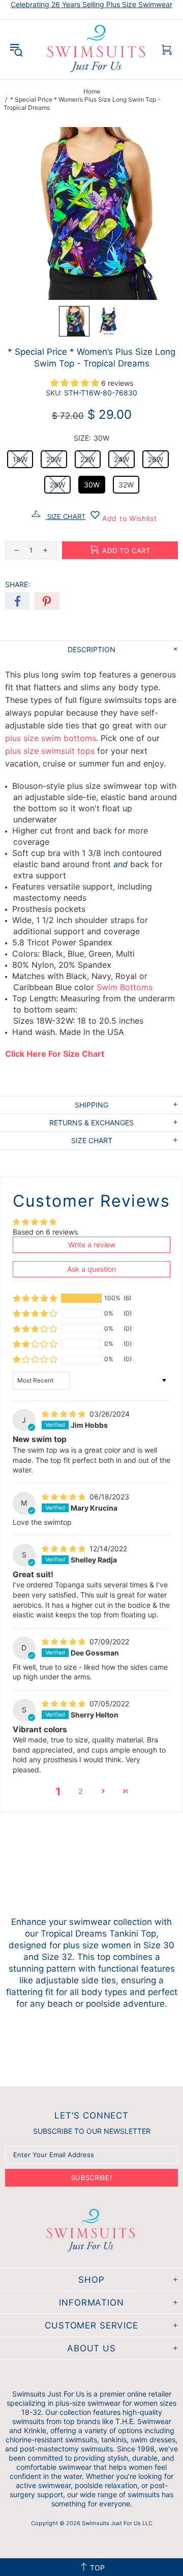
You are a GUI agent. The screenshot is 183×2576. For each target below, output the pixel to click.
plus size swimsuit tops (50, 751)
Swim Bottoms (125, 987)
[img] (65, 1414)
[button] (74, 321)
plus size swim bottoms (51, 738)
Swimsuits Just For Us (97, 50)
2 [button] (80, 1791)
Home (92, 91)
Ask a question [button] (91, 1269)
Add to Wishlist (128, 518)
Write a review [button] (92, 1245)
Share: (18, 584)
